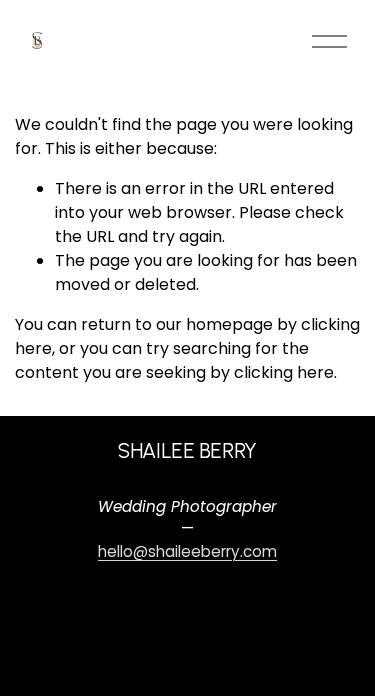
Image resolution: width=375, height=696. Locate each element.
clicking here (284, 372)
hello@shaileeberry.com (187, 551)
